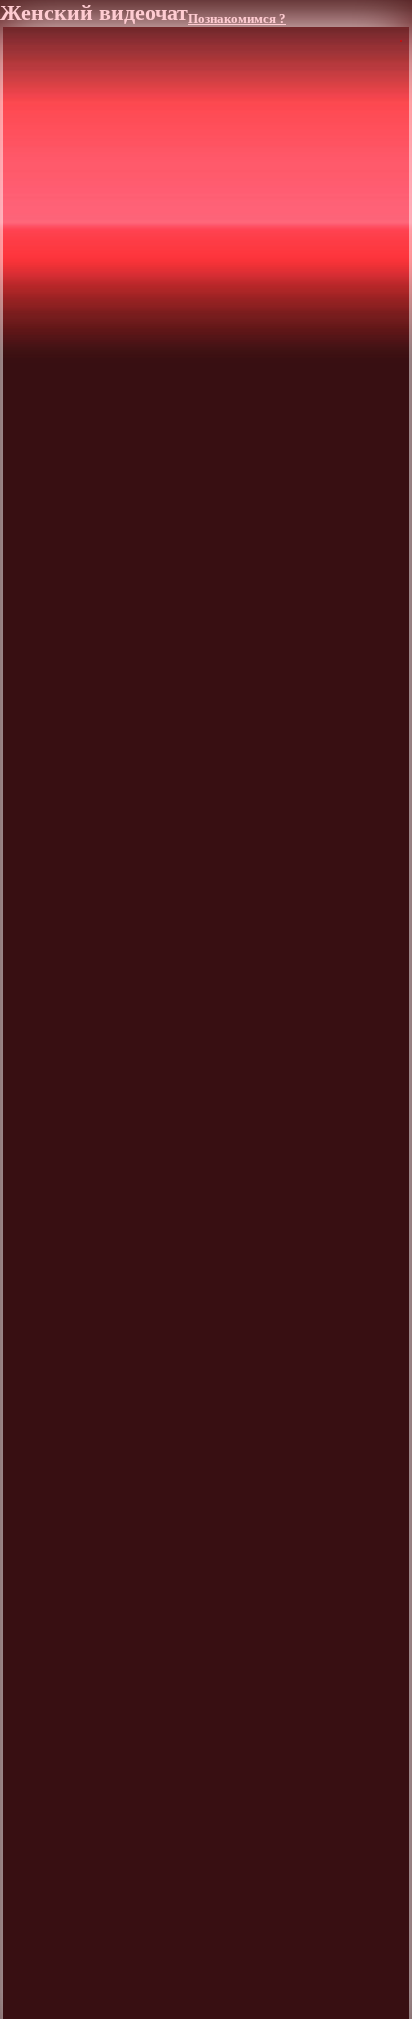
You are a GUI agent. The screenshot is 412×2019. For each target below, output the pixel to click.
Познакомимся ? (237, 19)
